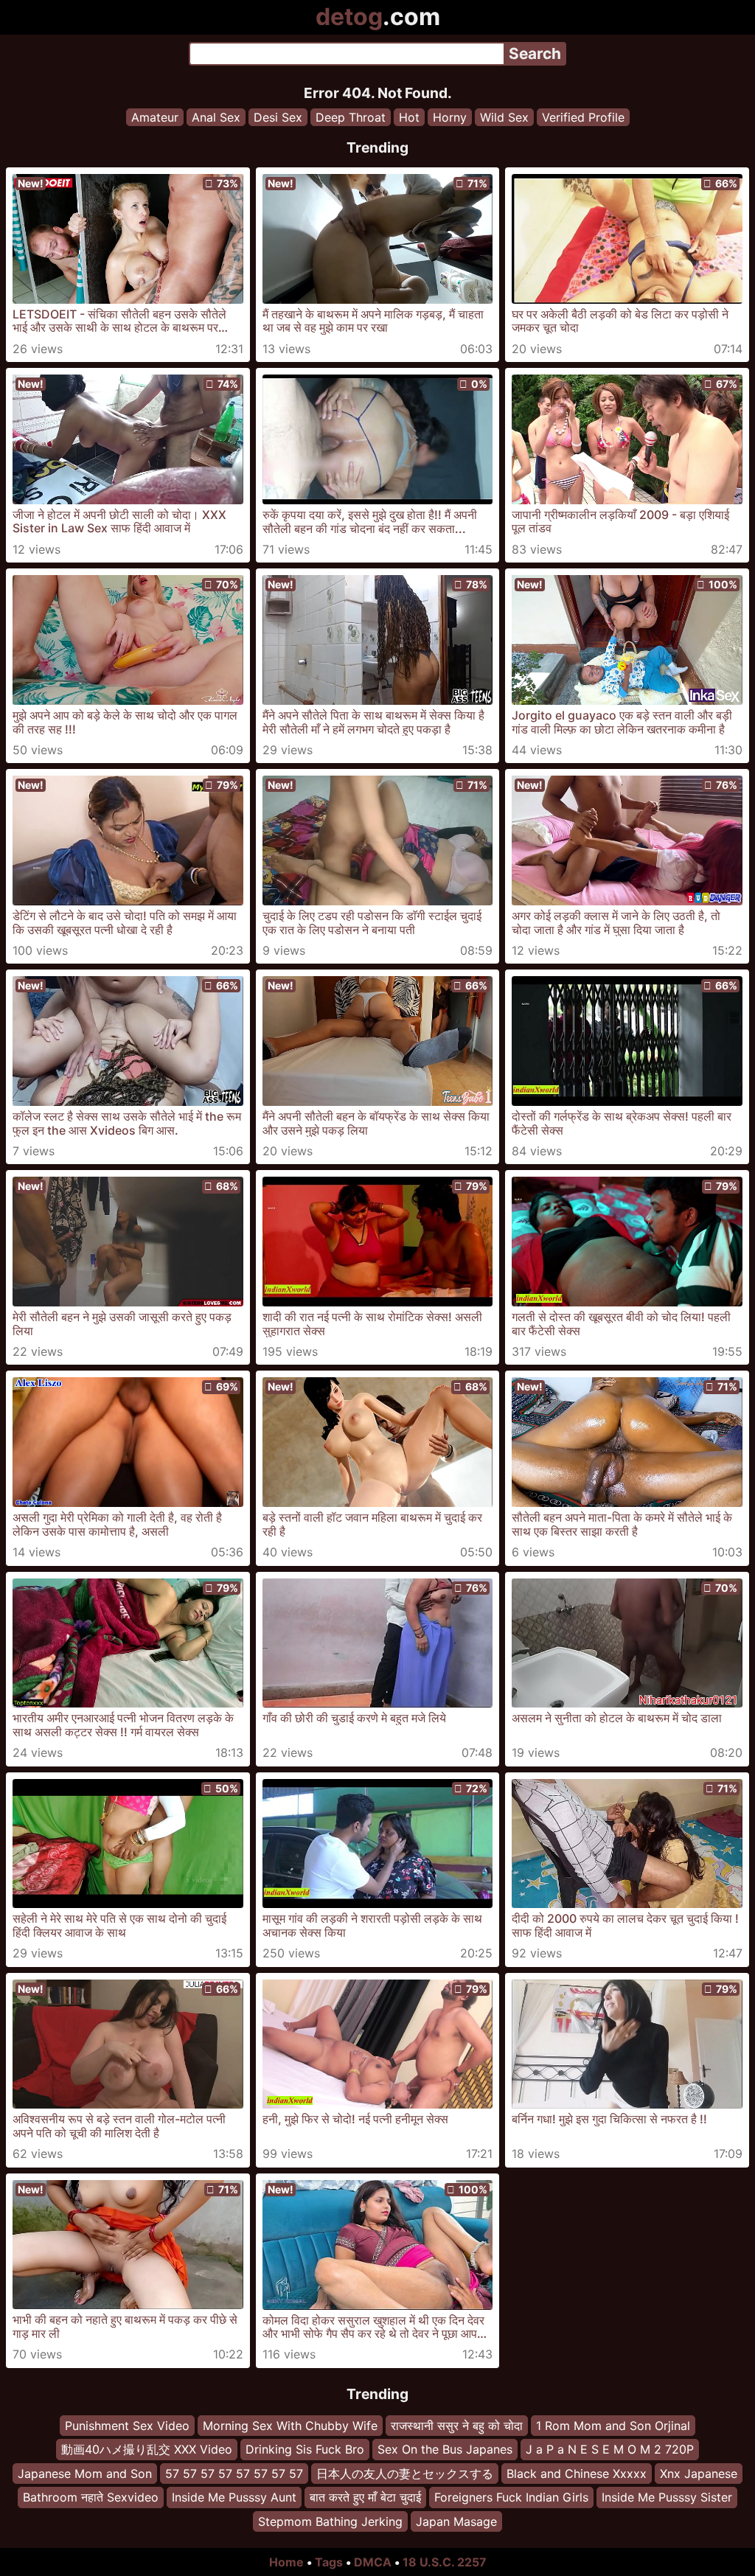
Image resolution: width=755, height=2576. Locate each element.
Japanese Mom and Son (85, 2473)
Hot (409, 117)
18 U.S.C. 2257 (445, 2562)
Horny (450, 117)
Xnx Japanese (699, 2473)
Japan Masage (456, 2521)
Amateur (155, 117)
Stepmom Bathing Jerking (330, 2521)
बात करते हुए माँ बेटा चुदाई (365, 2497)
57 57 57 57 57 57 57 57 (234, 2473)
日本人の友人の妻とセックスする (405, 2473)
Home (286, 2562)
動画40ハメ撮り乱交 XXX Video (147, 2449)
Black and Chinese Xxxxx (577, 2473)
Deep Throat (351, 117)
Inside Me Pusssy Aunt (234, 2497)
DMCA (373, 2562)
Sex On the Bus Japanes (445, 2449)
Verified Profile (583, 117)
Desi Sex (278, 117)
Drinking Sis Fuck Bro (305, 2449)
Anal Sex (216, 117)
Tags (329, 2562)
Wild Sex (504, 117)
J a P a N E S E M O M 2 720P (610, 2449)
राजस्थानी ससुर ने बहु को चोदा (457, 2426)
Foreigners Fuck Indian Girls (511, 2497)
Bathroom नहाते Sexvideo (91, 2497)
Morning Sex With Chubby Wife (290, 2426)
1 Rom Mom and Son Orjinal (613, 2426)
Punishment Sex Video (127, 2426)
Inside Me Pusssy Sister (667, 2497)
